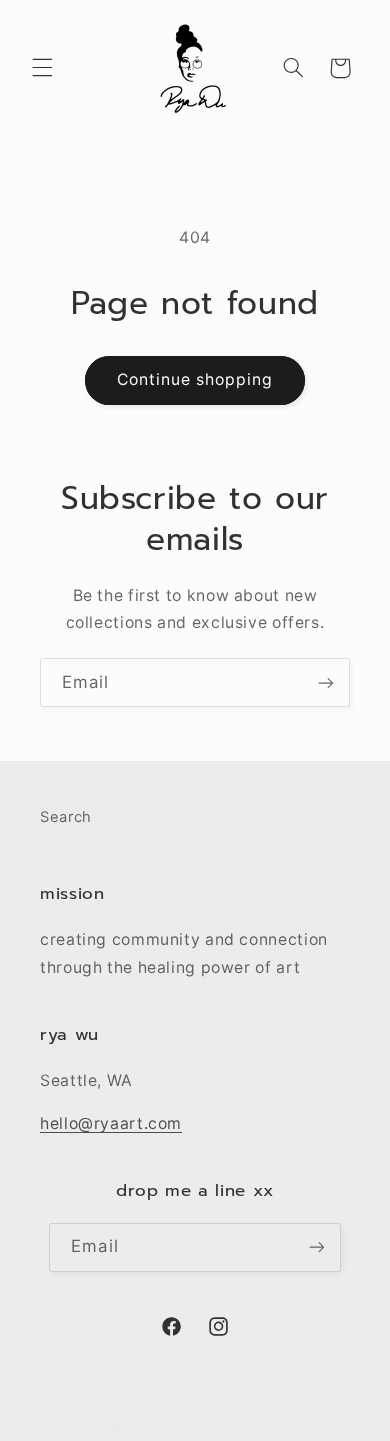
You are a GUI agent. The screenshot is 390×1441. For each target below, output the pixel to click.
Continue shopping (195, 379)
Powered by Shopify (245, 1428)
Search (66, 817)
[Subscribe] (326, 682)
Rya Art (159, 1428)
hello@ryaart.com (111, 1123)
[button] (42, 68)
